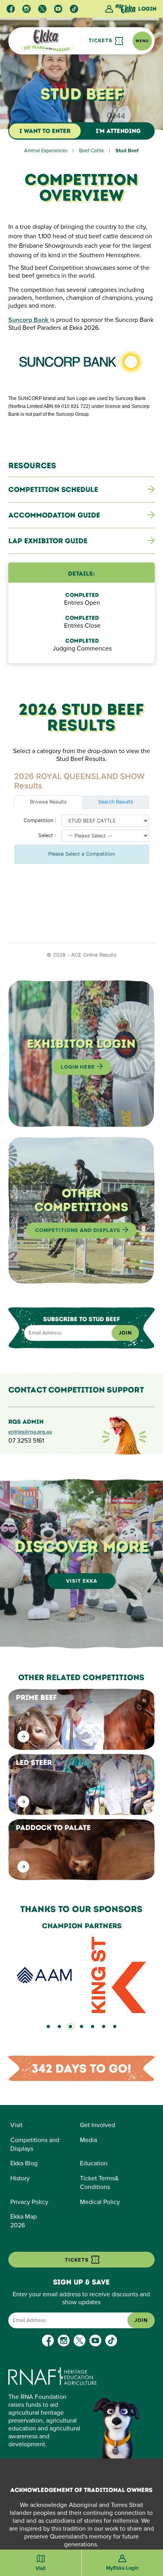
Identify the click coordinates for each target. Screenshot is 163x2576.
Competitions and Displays (79, 1230)
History (20, 2178)
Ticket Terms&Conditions (99, 2183)
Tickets (101, 41)
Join (125, 1333)
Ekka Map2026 (24, 2221)
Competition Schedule (53, 490)
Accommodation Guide (54, 515)
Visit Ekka (82, 1581)
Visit (16, 2125)
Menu (142, 41)
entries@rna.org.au (30, 1432)
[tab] (48, 2026)
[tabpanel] (82, 1968)
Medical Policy (100, 2202)
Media (88, 2140)
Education (94, 2163)
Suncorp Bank (29, 320)
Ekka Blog (24, 2163)
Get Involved (98, 2125)
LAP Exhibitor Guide (48, 541)
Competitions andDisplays (35, 2144)
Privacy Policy (29, 2202)
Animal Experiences (46, 151)
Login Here (79, 1067)
